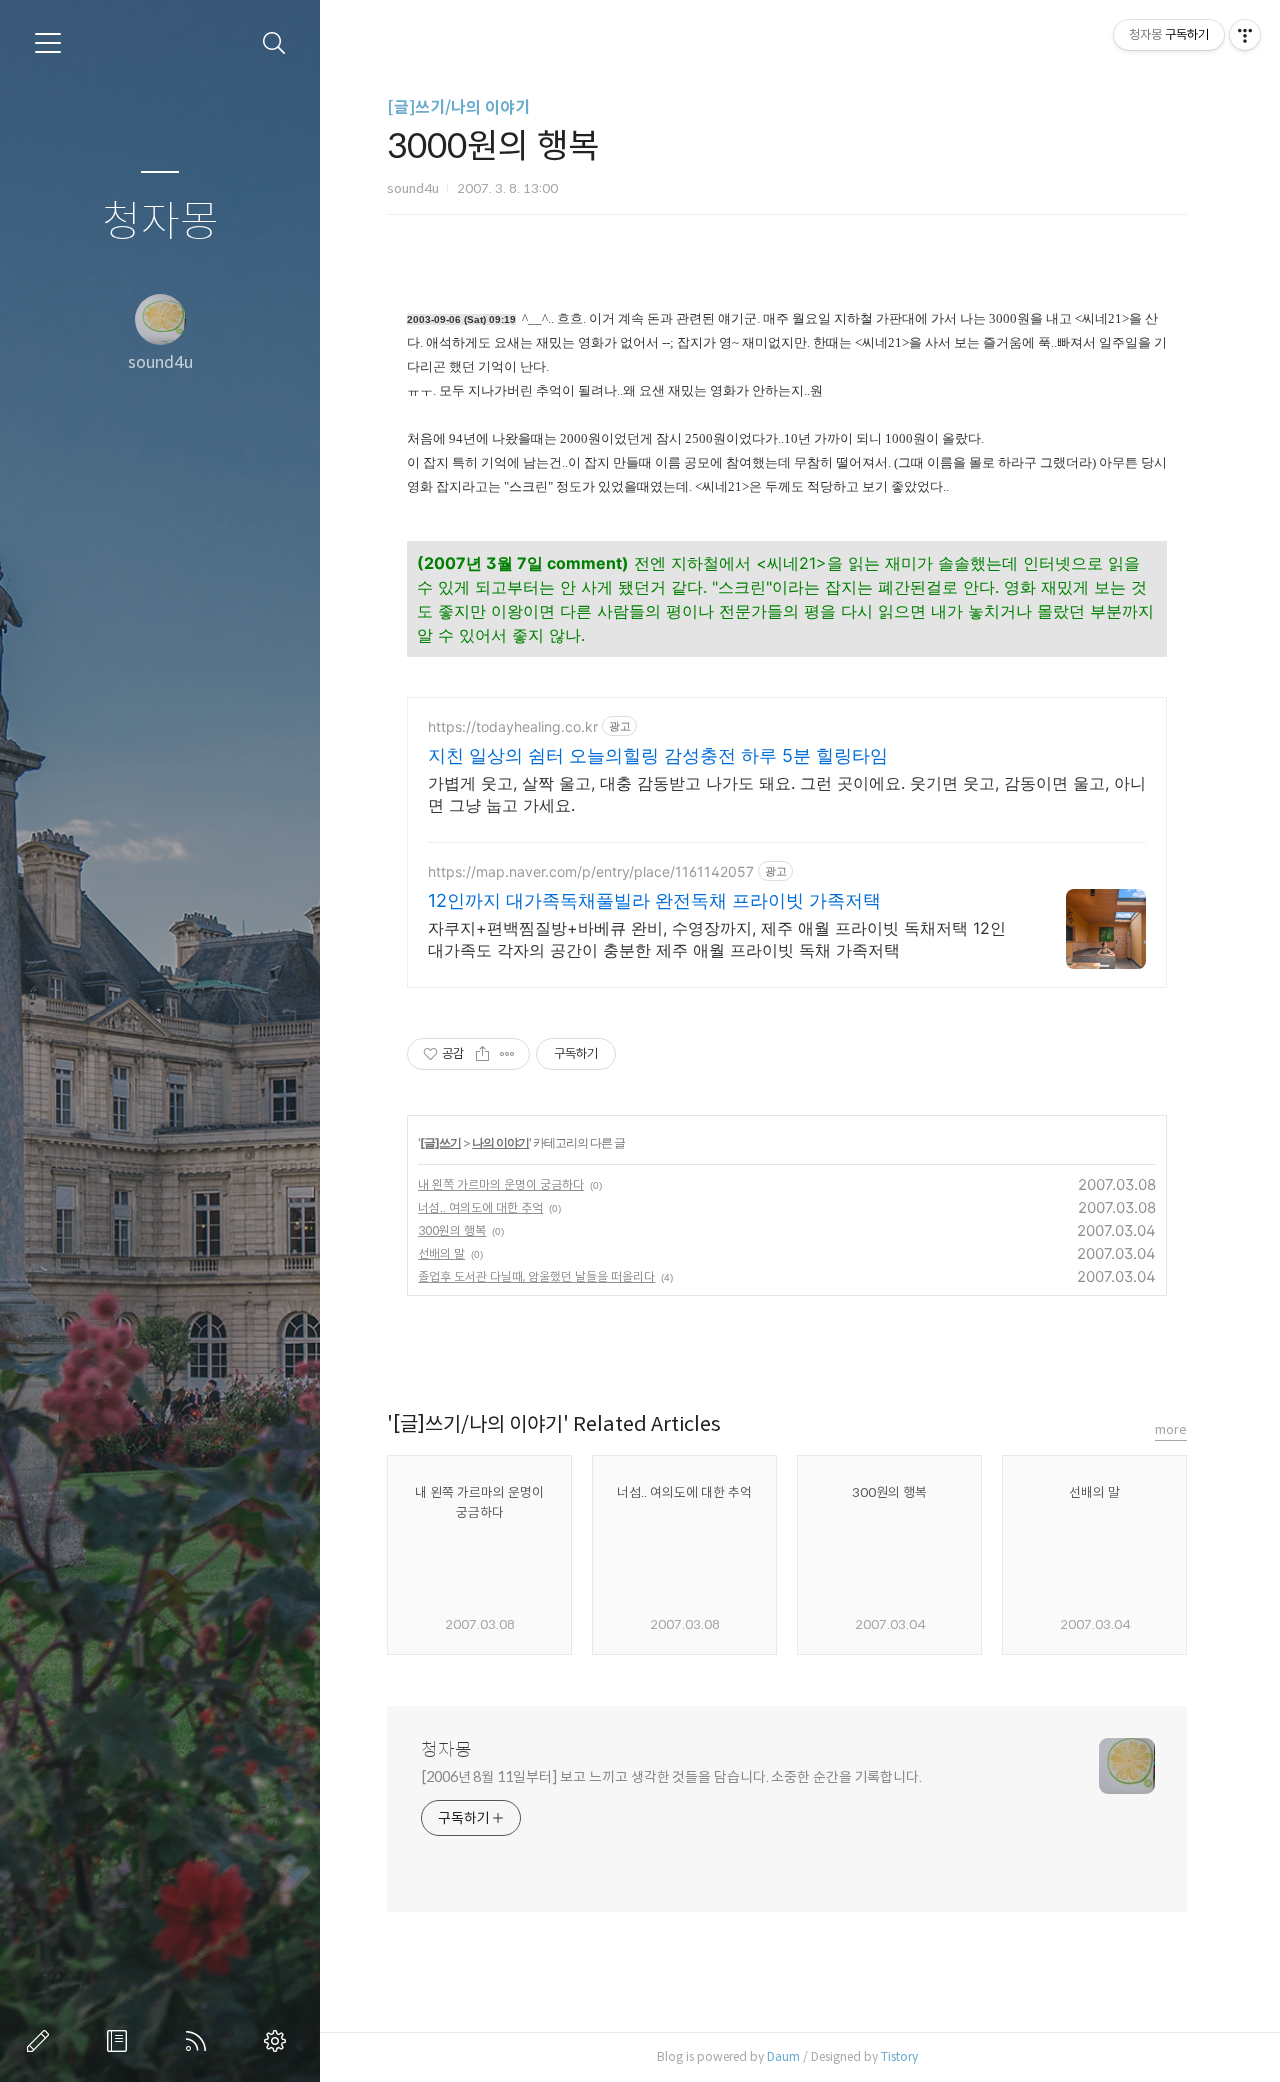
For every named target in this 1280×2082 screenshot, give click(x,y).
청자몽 (160, 222)
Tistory (899, 2056)
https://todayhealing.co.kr (513, 726)
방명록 (121, 2041)
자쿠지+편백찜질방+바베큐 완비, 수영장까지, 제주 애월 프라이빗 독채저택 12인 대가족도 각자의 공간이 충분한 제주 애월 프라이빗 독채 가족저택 (717, 939)
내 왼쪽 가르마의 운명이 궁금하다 (501, 1184)
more (1171, 1429)
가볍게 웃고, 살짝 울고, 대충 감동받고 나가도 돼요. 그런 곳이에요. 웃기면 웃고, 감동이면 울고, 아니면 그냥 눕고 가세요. (787, 794)
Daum (783, 2056)
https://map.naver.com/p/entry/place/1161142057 (591, 871)
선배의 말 (441, 1253)
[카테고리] (48, 43)
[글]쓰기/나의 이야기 (458, 107)
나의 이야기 (500, 1142)
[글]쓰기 (440, 1142)
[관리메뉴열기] (1245, 35)
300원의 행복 (452, 1230)
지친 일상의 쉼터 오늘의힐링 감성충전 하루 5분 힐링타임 (658, 755)
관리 (279, 2041)
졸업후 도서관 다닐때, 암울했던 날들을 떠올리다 (536, 1276)
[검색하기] (274, 43)
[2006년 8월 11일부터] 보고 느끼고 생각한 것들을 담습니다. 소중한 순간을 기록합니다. (671, 1777)
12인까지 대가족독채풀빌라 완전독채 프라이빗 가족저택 (654, 900)
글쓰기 (42, 2041)
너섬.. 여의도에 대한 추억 (480, 1207)
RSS (200, 2041)
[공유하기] (482, 1054)
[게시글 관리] (507, 1054)
